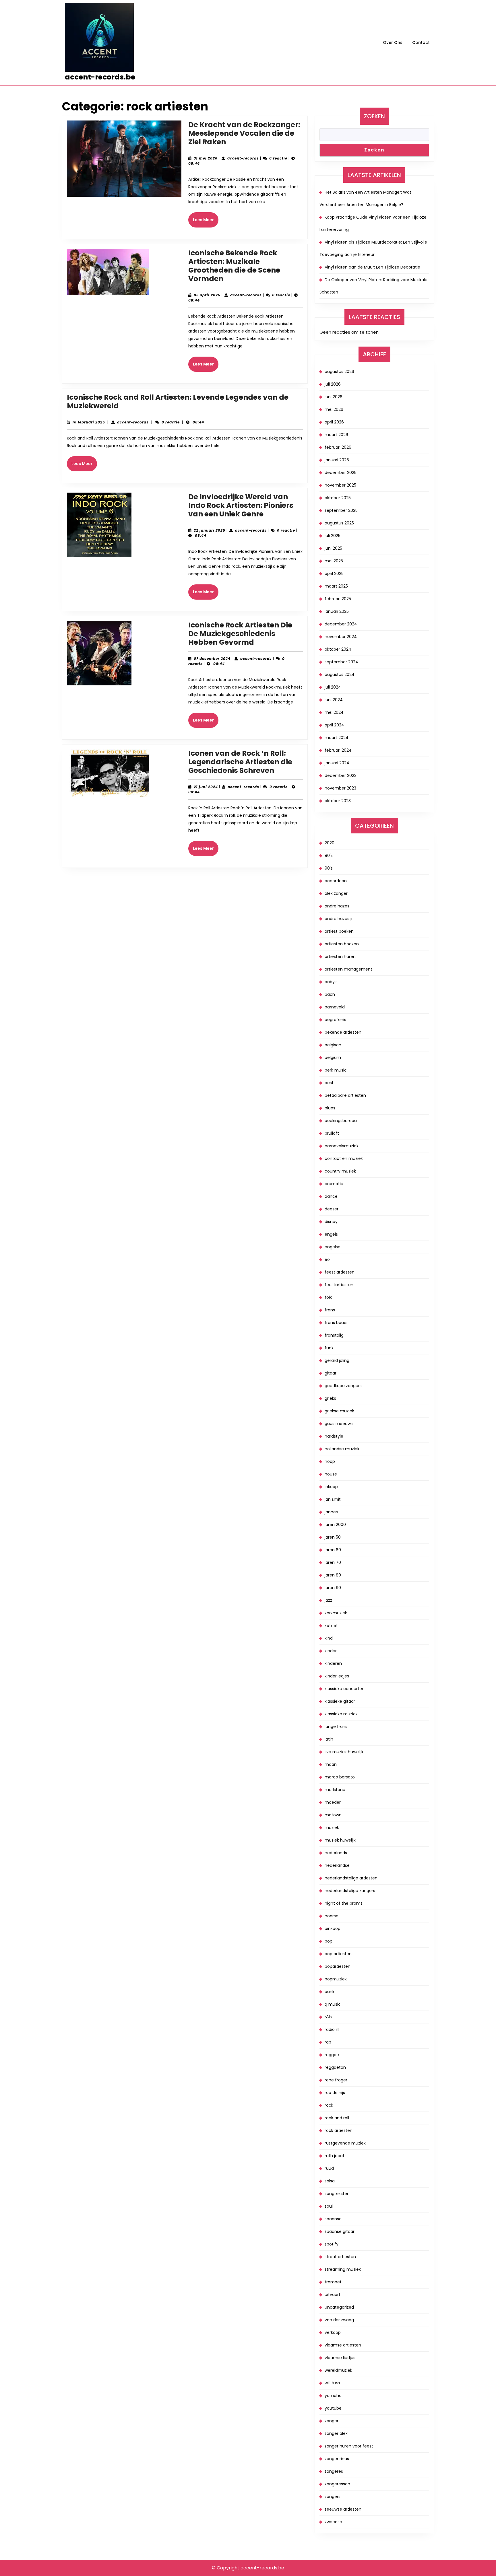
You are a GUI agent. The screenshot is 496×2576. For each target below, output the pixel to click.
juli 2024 (333, 687)
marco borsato (340, 1777)
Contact (421, 42)
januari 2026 (337, 460)
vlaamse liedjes (340, 2358)
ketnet (331, 1626)
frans (330, 1310)
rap (328, 2042)
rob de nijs (335, 2093)
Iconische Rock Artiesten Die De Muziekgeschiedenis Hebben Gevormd (240, 634)
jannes (331, 1512)
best (329, 1083)
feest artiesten (340, 1272)
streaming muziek (343, 2269)
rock (329, 2105)
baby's (331, 982)
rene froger (336, 2080)
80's (329, 856)
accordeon (336, 881)
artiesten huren (340, 956)
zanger (332, 2421)
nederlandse (337, 1865)
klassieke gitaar (340, 1701)
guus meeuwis (339, 1424)
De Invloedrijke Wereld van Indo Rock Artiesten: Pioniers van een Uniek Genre (241, 505)
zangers (333, 2497)
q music (333, 2004)
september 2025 (341, 510)
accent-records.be (100, 77)
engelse (333, 1247)
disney (331, 1222)
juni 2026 (334, 397)
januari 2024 (337, 763)
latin (329, 1739)
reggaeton (335, 2067)
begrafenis (335, 1020)
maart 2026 (336, 435)
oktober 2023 (338, 801)
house (331, 1474)
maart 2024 (337, 738)
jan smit (333, 1499)
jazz (328, 1600)
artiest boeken (339, 931)
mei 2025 (334, 561)
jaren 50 (333, 1537)
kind (329, 1638)
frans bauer (336, 1323)
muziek (332, 1827)
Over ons (393, 42)
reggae (332, 2055)
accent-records (243, 158)
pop (329, 1941)
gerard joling (337, 1360)
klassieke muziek (341, 1714)
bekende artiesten (343, 1032)
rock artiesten (339, 2130)
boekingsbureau (341, 1121)
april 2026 (334, 422)
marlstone (335, 1790)
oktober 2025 (338, 498)
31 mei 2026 (206, 158)
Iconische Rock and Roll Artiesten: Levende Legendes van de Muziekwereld (178, 402)
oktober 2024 (338, 649)
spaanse (333, 2219)
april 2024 (334, 725)
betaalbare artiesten (345, 1095)
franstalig (334, 1335)
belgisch (333, 1045)
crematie (334, 1184)
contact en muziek (344, 1158)
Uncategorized (339, 2307)
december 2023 (341, 775)
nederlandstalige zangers (350, 1891)
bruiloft (332, 1133)
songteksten (337, 2194)
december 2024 (341, 624)
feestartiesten (339, 1285)
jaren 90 (333, 1588)
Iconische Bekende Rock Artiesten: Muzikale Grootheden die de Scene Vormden (234, 266)
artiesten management (348, 969)
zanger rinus (337, 2459)
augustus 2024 (340, 674)
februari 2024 (338, 750)
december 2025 (341, 473)
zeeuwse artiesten (343, 2509)
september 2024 (341, 662)
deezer (332, 1209)
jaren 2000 (335, 1525)
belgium (333, 1057)
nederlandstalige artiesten (351, 1878)
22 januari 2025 (210, 530)
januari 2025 (337, 611)
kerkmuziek (336, 1613)
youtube (333, 2408)
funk (329, 1348)
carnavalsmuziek (342, 1146)
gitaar (331, 1373)
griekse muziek (339, 1411)
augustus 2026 (339, 372)
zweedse (333, 2522)
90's (329, 868)
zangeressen (337, 2484)
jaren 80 (333, 1575)
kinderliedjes (337, 1676)
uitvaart (333, 2295)
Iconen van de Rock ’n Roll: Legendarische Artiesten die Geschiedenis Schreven (240, 762)
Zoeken (374, 116)
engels (331, 1234)
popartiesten (338, 1966)
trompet (333, 2282)
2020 (330, 843)
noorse (332, 1916)
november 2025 (340, 485)
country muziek (340, 1171)
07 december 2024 (212, 659)
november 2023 (340, 788)
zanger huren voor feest (349, 2446)
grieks (330, 1398)
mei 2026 (334, 409)
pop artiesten (338, 1954)
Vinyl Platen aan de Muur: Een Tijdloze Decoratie (372, 267)
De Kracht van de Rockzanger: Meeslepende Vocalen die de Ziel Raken (244, 133)
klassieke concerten (345, 1689)
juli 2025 (333, 536)
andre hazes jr (339, 919)
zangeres (334, 2471)
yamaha (333, 2396)
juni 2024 (334, 700)
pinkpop (333, 1928)
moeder (333, 1802)
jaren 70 (333, 1562)
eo (327, 1259)
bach (330, 994)
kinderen (333, 1663)
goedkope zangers (343, 1386)
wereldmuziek (338, 2370)
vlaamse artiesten (343, 2345)
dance (331, 1196)
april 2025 (334, 573)
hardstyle (334, 1436)
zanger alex (336, 2433)
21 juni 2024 (206, 787)
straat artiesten (340, 2257)
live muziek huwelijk (344, 1752)
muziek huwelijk (340, 1840)
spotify (332, 2244)
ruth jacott (335, 2156)
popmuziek (336, 1979)
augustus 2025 (339, 523)
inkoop (331, 1487)
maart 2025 (336, 586)
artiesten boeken (342, 944)
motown (333, 1815)
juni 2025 (333, 548)
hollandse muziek (342, 1449)
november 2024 (341, 637)
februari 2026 (338, 447)
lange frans (336, 1727)
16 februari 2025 (89, 422)
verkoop (333, 2332)
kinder (331, 1651)
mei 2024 (334, 712)
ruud (329, 2168)
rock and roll (337, 2118)
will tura (332, 2383)
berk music (336, 1070)
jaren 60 (333, 1550)
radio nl (332, 2029)
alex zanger (336, 893)
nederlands (336, 1853)
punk (330, 1992)
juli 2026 (333, 384)
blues (330, 1108)
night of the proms (344, 1903)
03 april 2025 (207, 295)
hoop (330, 1461)
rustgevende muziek (345, 2143)
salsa (330, 2181)
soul (329, 2206)
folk (328, 1297)
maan (331, 1764)
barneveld (335, 1007)
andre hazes (337, 906)
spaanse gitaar (340, 2231)
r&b (328, 2017)
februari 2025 (338, 599)
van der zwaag (339, 2320)
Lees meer (206, 222)
